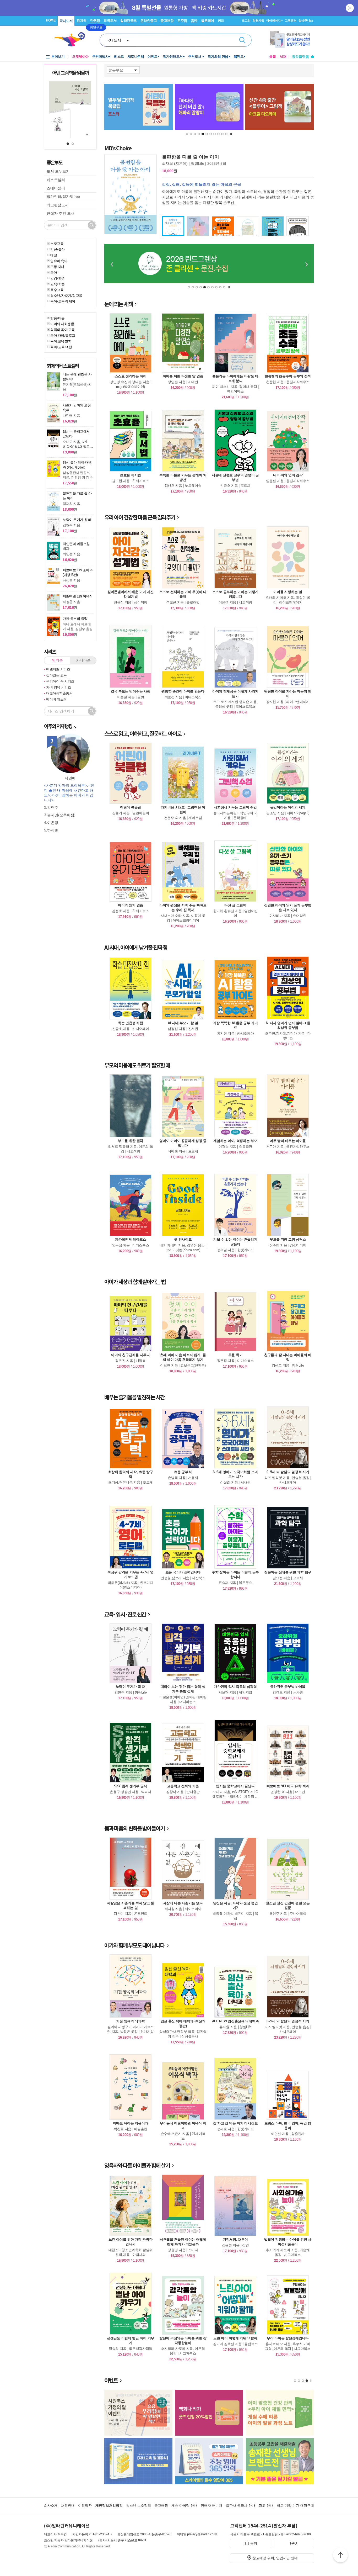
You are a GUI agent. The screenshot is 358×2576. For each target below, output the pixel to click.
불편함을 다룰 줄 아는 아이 (191, 157)
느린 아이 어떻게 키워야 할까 (235, 2338)
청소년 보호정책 (139, 2506)
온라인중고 (149, 21)
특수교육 (57, 290)
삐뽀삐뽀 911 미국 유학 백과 (288, 1786)
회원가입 (258, 20)
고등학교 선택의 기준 (183, 1786)
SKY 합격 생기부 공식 (131, 1786)
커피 (221, 21)
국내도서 (66, 21)
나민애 (70, 778)
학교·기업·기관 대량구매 (295, 2506)
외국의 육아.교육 (63, 330)
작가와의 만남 (218, 57)
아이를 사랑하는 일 (288, 592)
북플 (273, 57)
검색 (242, 40)
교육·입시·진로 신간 (125, 1614)
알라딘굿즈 (129, 21)
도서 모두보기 (58, 171)
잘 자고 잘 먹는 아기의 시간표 (235, 2123)
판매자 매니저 (211, 2506)
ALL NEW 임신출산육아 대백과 (235, 2021)
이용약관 (85, 2506)
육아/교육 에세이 (63, 301)
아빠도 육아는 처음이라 (131, 2123)
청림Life (197, 163)
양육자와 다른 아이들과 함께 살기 (137, 2165)
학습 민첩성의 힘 (131, 1023)
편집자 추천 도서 (61, 213)
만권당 (95, 21)
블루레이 (208, 21)
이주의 (58, 726)
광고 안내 (266, 2506)
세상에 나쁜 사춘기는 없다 (183, 1903)
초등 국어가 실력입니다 (183, 1572)
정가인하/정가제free (63, 197)
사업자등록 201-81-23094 (91, 2534)
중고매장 (167, 21)
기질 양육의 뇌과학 (130, 2021)
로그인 (246, 20)
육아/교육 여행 (61, 347)
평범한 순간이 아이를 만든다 (183, 691)
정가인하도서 (173, 57)
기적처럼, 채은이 (235, 2239)
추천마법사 (101, 57)
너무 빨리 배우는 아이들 (288, 1141)
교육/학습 (58, 284)
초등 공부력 (183, 1472)
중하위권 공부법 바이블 (288, 1687)
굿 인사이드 (183, 1239)
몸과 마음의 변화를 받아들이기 (134, 1828)
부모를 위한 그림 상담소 (288, 1239)
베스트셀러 (56, 180)
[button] (68, 144)
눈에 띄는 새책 (118, 304)
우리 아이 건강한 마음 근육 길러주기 (140, 517)
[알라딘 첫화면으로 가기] (72, 39)
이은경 (53, 823)
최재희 (167, 163)
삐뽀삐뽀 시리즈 (58, 669)
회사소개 (51, 2506)
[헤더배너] (292, 39)
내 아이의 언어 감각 (288, 475)
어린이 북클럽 (131, 807)
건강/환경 (58, 278)
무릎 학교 (235, 1355)
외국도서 (110, 21)
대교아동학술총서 (59, 693)
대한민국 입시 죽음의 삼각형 (235, 1687)
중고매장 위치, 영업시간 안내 (275, 2558)
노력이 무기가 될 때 (131, 1687)
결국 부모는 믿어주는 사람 (131, 691)
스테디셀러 (56, 188)
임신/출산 (58, 249)
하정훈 (53, 830)
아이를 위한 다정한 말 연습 (183, 376)
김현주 (53, 807)
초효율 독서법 (131, 475)
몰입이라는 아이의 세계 (288, 807)
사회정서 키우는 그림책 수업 (235, 807)
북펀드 (239, 57)
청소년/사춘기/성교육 (66, 295)
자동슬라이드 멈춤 (231, 134)
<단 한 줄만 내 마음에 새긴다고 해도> (69, 790)
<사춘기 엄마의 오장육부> (66, 785)
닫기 (350, 8)
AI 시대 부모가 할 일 (183, 1023)
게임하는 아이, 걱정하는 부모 (235, 1141)
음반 (194, 21)
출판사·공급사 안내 (241, 2506)
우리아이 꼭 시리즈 (60, 681)
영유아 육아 (59, 261)
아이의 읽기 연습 (131, 905)
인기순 (57, 660)
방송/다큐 (58, 318)
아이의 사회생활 (62, 324)
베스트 (119, 57)
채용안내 (68, 2506)
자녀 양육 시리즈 (59, 687)
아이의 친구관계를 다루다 (130, 1355)
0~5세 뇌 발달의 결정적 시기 (288, 1472)
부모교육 (57, 244)
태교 (54, 255)
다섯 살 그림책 (235, 905)
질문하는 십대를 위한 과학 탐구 (288, 1572)
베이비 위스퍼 (56, 699)
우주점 (182, 21)
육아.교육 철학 (61, 341)
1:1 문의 (251, 2543)
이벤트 (153, 57)
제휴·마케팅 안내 (184, 2506)
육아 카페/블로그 (63, 335)
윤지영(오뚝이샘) (61, 815)
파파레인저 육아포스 (131, 1239)
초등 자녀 (57, 267)
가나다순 (83, 660)
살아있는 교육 (56, 675)
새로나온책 (136, 57)
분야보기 (58, 57)
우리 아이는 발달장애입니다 (288, 2338)
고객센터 (291, 20)
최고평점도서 (58, 205)
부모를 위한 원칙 (131, 1141)
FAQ (294, 2543)
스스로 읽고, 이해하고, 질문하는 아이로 (143, 734)
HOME (51, 20)
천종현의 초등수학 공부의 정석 (288, 376)
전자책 (82, 21)
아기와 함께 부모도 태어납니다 (134, 1945)
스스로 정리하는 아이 (131, 376)
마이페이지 (273, 20)
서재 (283, 57)
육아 (54, 272)
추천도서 (195, 57)
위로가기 (340, 2556)
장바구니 (306, 20)
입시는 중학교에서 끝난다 (235, 1786)
